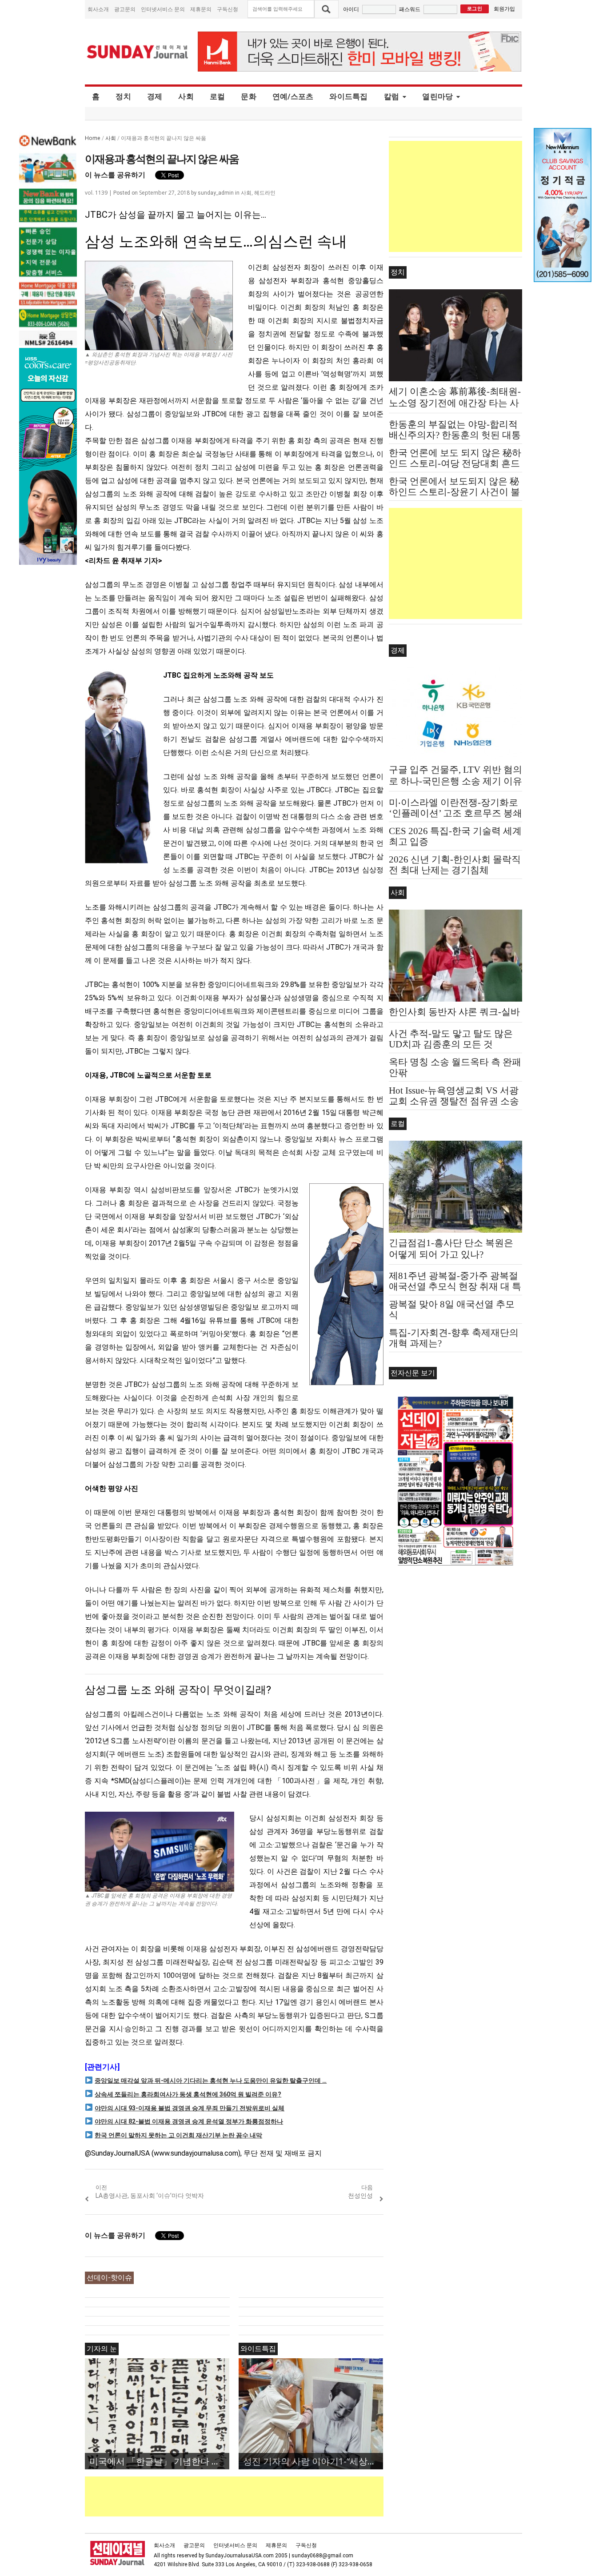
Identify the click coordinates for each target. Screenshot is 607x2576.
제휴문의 (201, 9)
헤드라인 (265, 193)
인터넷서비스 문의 (163, 9)
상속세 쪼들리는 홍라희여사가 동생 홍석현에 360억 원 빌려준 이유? (188, 2094)
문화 (249, 96)
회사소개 (98, 9)
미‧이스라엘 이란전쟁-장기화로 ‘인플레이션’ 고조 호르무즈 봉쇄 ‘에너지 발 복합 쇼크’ (455, 813)
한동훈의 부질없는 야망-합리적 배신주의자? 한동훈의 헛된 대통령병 (455, 435)
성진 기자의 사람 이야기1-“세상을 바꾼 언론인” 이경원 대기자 (313, 2461)
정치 (123, 96)
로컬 (218, 96)
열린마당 (437, 96)
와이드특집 (348, 96)
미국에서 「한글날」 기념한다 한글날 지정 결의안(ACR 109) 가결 (159, 2461)
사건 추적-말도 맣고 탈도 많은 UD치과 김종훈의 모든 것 (451, 1039)
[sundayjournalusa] (138, 52)
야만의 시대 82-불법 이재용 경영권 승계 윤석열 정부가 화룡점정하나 (189, 2121)
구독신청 (228, 9)
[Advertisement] (247, 2496)
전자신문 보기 (413, 1373)
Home (93, 138)
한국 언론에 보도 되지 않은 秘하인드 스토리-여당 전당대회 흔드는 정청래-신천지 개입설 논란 (455, 463)
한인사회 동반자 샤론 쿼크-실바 (454, 1012)
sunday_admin (216, 193)
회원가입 (504, 9)
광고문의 (125, 9)
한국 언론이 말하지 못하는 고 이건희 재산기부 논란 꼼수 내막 (178, 2135)
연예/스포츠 (293, 96)
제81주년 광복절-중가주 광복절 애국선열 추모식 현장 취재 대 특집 (455, 1286)
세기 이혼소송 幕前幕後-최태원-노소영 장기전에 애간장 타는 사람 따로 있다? (455, 403)
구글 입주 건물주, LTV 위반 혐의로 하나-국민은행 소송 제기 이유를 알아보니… (455, 781)
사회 (186, 96)
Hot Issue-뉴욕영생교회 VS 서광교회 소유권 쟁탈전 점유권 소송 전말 (454, 1101)
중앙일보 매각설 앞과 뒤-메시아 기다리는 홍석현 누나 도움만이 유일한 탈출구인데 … (211, 2081)
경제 (155, 96)
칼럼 (392, 96)
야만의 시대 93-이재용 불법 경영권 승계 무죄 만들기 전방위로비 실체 (190, 2108)
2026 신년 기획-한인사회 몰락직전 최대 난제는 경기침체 (455, 865)
